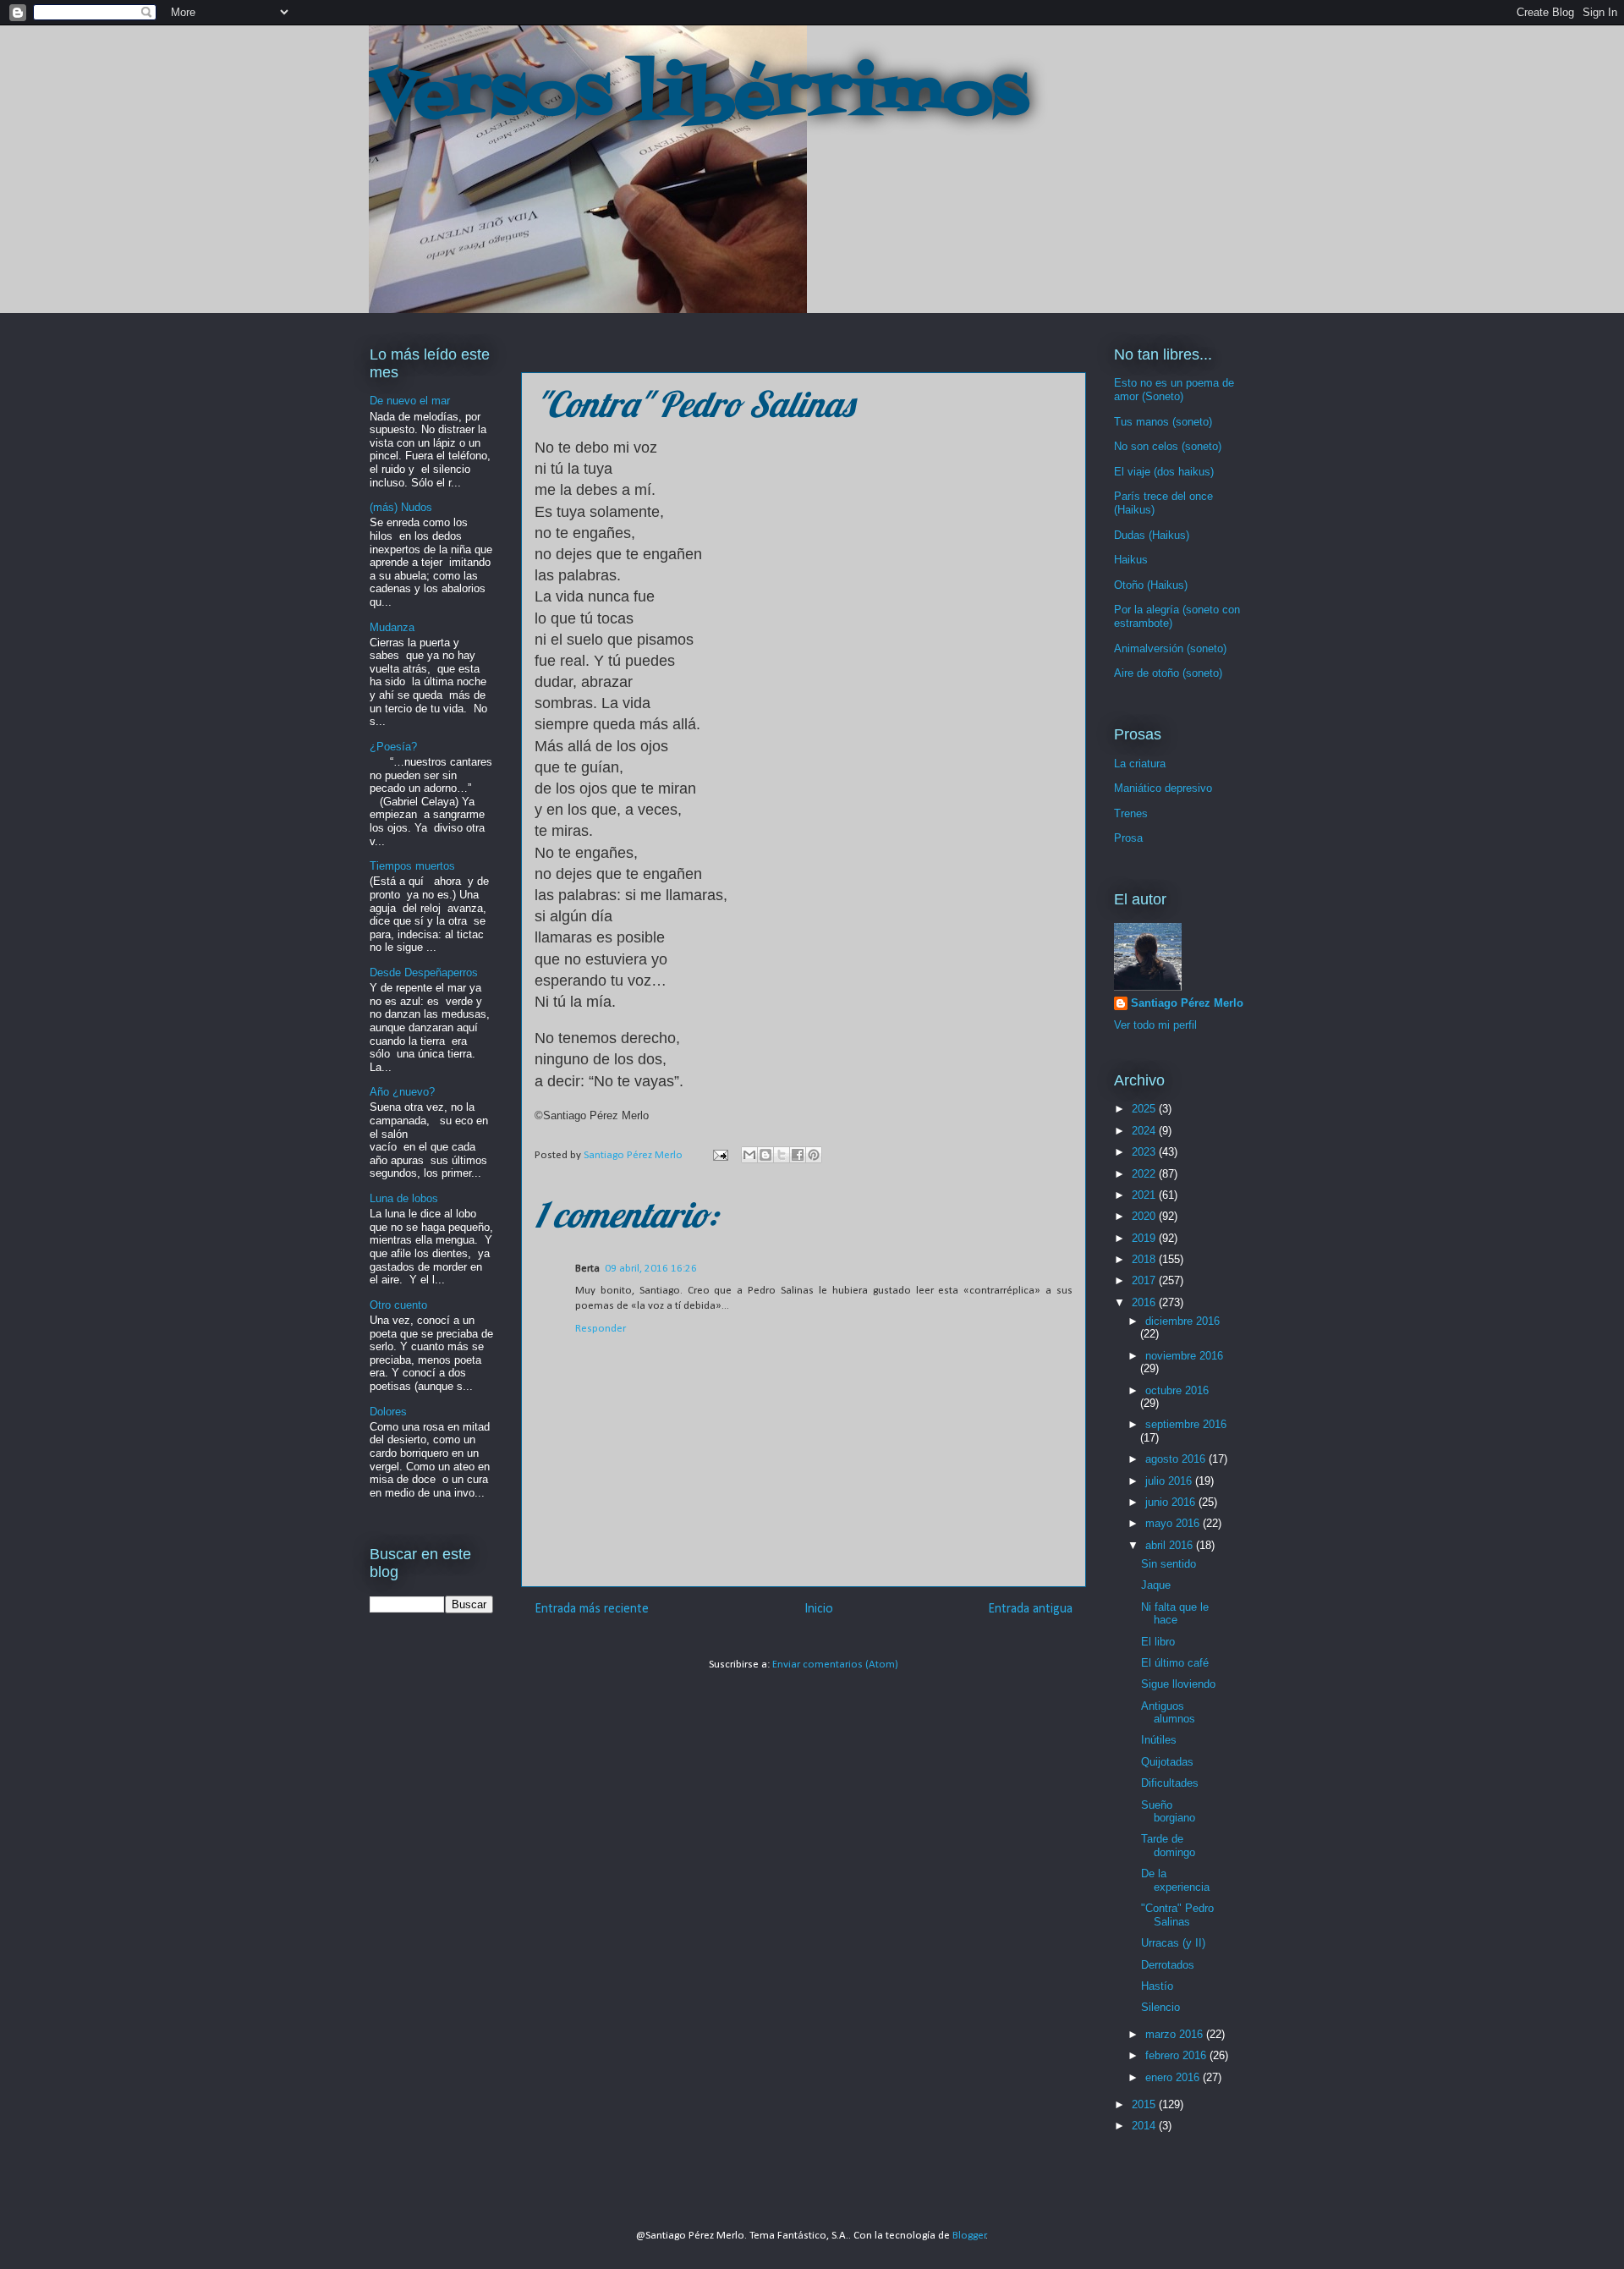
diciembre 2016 (1182, 1321)
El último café (1175, 1663)
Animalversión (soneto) (1170, 648)
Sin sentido (1169, 1564)
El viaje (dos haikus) (1164, 472)
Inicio (819, 1609)
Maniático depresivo (1163, 788)
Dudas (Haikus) (1152, 535)
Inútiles (1159, 1740)
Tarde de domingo (1168, 1846)
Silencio (1160, 2007)
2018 (1145, 1259)
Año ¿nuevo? (402, 1092)
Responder (601, 1329)
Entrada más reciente (592, 1609)
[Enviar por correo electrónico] (749, 1155)
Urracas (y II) (1173, 1943)
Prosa (1128, 838)
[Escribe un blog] (765, 1155)
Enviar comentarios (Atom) (835, 1665)
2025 (1145, 1109)
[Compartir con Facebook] (798, 1155)
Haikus (1131, 560)
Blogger (969, 2236)
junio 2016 (1172, 1502)
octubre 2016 (1177, 1390)
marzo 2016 (1176, 2034)
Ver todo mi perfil (1155, 1025)
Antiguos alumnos (1168, 1713)
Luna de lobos (404, 1198)
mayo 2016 (1174, 1523)
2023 (1145, 1152)
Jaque (1156, 1585)
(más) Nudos (401, 507)
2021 (1145, 1195)
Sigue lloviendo (1178, 1684)
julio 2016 (1170, 1481)
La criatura (1140, 764)
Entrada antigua (1030, 1609)
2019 (1145, 1238)
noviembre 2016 (1184, 1356)
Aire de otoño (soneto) (1168, 673)
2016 (1145, 1302)
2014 (1145, 2126)
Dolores (388, 1412)
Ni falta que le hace (1175, 1614)
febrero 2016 (1177, 2055)
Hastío (1157, 1986)
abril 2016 (1171, 1545)
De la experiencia (1175, 1880)
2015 (1145, 2104)
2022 (1145, 1174)
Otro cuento (398, 1305)
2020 (1145, 1216)
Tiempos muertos (412, 866)
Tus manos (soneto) (1163, 422)
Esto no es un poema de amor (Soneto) (1174, 390)
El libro (1158, 1642)
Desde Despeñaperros (424, 972)
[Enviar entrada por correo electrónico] (719, 1155)
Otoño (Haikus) (1151, 585)
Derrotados (1168, 1965)
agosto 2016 (1177, 1459)
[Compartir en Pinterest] (814, 1155)
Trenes (1131, 813)
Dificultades (1170, 1783)
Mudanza (392, 627)
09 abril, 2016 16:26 (651, 1269)
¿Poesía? (393, 747)
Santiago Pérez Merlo (1187, 1003)
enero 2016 (1174, 2077)
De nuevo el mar (410, 401)
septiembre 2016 (1186, 1424)
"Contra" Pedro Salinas (1177, 1915)
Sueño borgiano (1168, 1812)
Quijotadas (1167, 1762)
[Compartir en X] (782, 1155)
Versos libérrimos (699, 96)
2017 (1145, 1280)
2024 (1145, 1131)
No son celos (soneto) (1168, 446)
